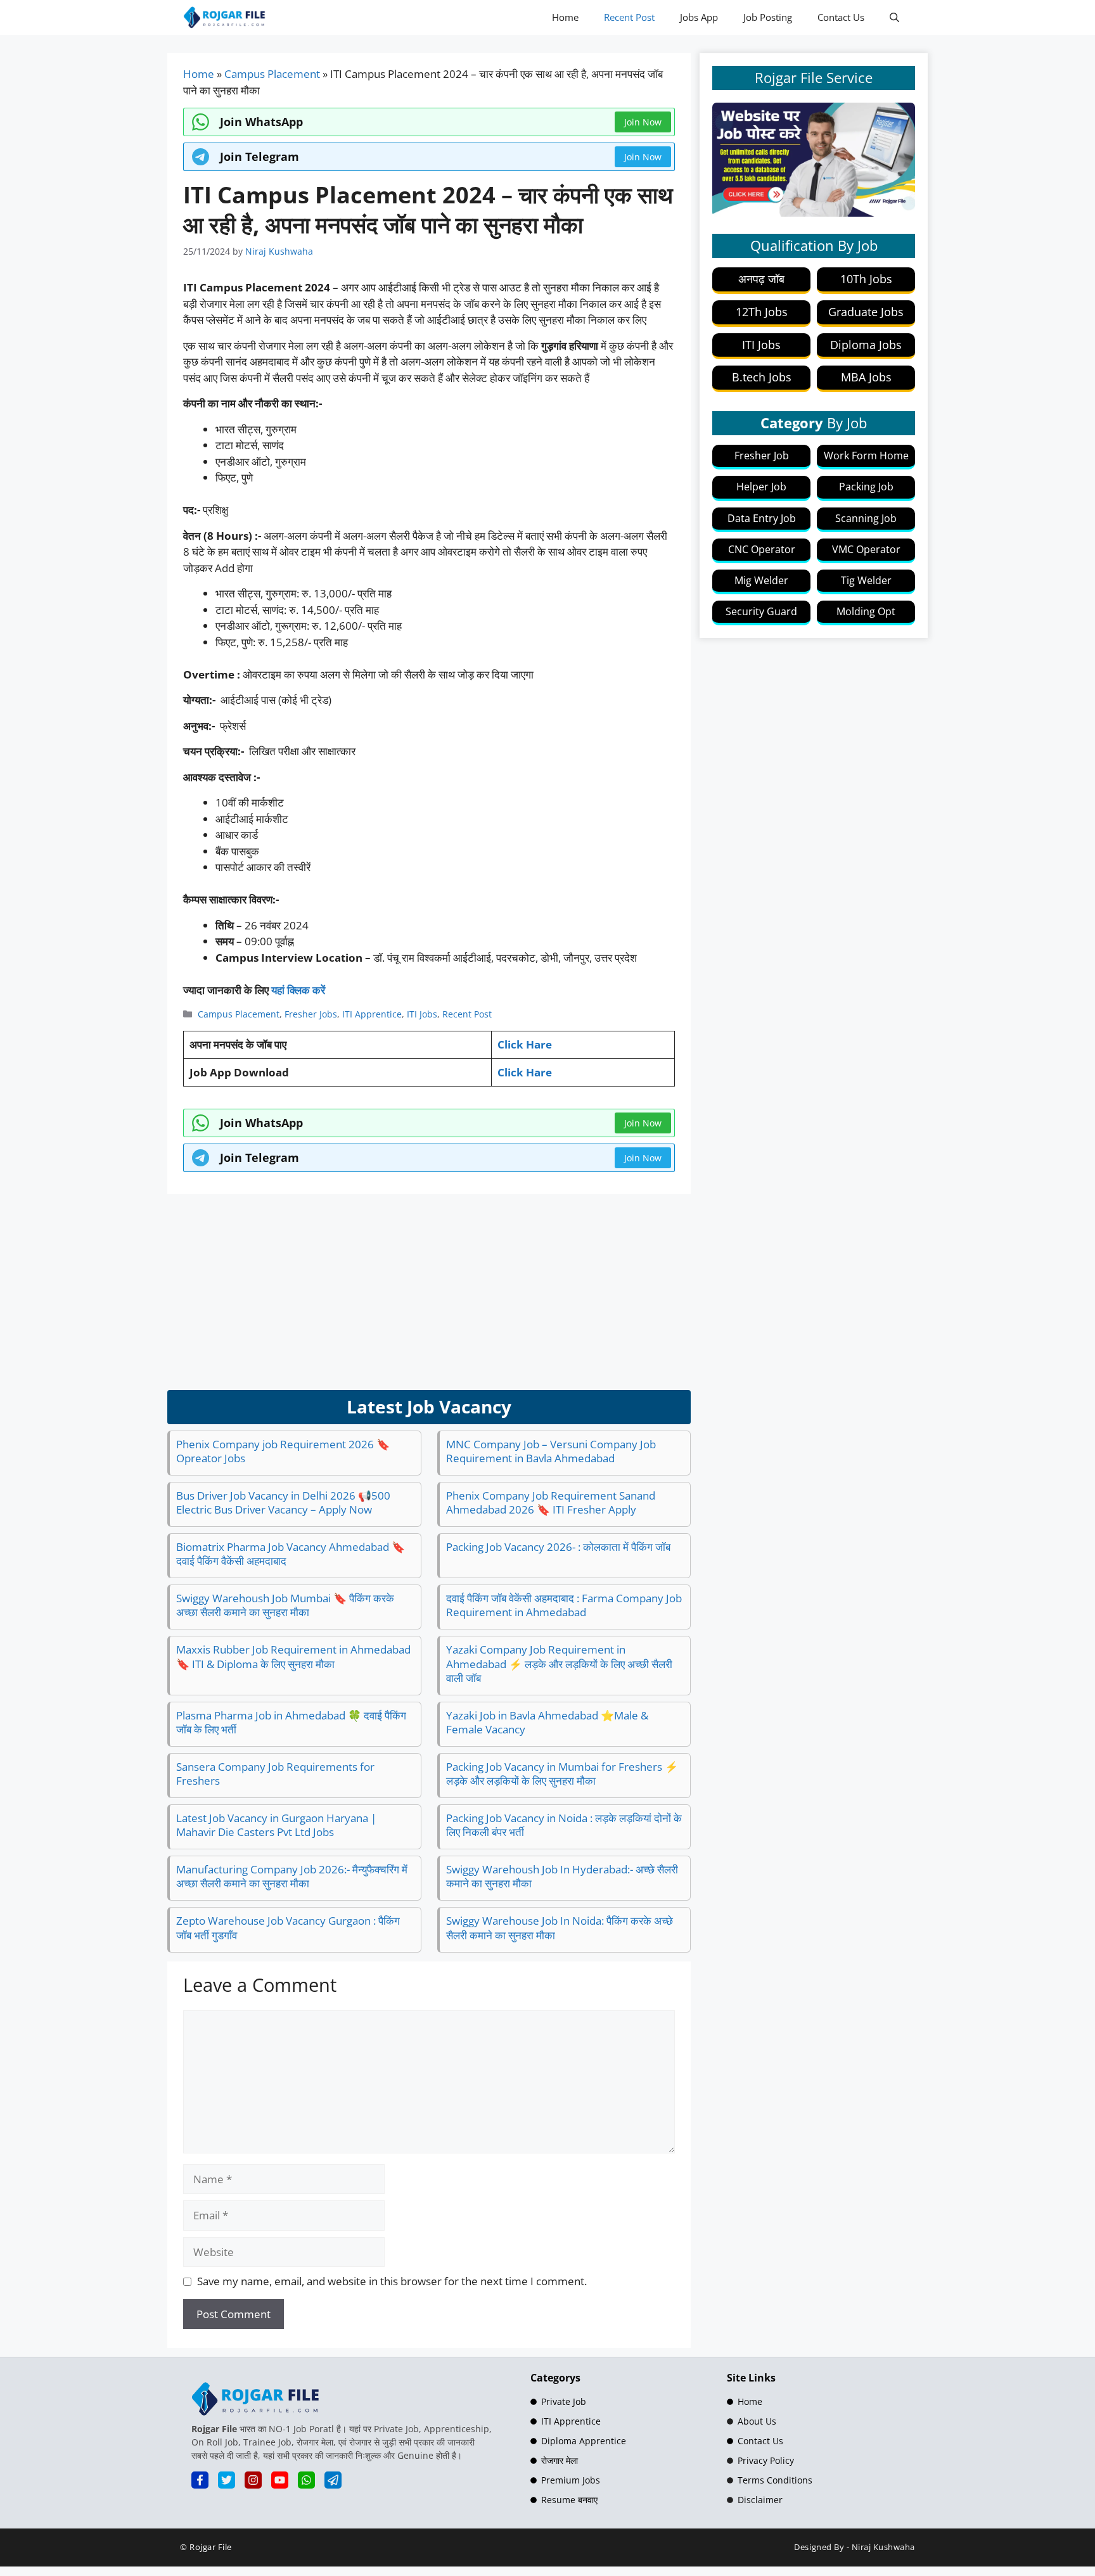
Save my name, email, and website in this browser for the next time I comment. (392, 2281)
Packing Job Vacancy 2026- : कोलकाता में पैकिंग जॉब (558, 1547)
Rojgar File (211, 2547)
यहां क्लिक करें (298, 990)
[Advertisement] (429, 1292)
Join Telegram (259, 156)
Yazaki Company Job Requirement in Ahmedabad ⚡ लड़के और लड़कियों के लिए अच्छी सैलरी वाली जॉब (559, 1663)
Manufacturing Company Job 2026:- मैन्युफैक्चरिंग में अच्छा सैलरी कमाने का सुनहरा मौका (292, 1876)
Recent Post (629, 17)
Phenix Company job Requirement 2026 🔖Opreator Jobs (283, 1451)
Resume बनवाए (569, 2500)
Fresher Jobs (311, 1014)
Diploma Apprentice (584, 2441)
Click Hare (525, 1044)
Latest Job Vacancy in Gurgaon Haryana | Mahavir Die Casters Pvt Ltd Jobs (276, 1825)
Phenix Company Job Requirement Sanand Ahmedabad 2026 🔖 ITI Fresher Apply (551, 1502)
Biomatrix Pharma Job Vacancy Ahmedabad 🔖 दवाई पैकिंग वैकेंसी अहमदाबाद (291, 1554)
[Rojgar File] (225, 17)
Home (565, 17)
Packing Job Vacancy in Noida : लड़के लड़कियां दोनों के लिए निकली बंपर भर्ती (564, 1825)
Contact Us (841, 17)
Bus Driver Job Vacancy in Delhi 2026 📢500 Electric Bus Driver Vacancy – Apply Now (283, 1502)
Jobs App (699, 17)
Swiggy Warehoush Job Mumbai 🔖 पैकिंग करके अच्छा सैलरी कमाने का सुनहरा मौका (285, 1605)
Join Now (643, 157)
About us (757, 2421)
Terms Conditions (775, 2480)
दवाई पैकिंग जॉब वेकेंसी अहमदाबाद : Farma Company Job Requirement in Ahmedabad (564, 1605)
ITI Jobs (422, 1014)
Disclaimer (760, 2500)
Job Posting (768, 17)
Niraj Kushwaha (883, 2547)
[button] (894, 17)
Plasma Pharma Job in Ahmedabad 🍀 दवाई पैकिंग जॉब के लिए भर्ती (291, 1722)
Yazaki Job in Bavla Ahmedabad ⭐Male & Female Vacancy (547, 1722)
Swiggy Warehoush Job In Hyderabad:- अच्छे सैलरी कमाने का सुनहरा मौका (562, 1876)
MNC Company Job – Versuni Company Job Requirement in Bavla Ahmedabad (551, 1451)
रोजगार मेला (560, 2460)
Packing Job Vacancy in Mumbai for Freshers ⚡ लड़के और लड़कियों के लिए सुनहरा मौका (562, 1774)
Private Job (564, 2401)
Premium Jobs (571, 2480)
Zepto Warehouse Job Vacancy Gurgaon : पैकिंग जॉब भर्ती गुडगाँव (288, 1928)
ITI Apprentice (372, 1014)
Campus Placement (272, 74)
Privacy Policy (766, 2460)
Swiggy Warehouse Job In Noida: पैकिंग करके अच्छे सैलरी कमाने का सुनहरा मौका (560, 1928)
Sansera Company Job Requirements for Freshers (275, 1774)
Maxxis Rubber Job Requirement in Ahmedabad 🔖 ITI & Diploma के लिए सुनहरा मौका (293, 1656)
